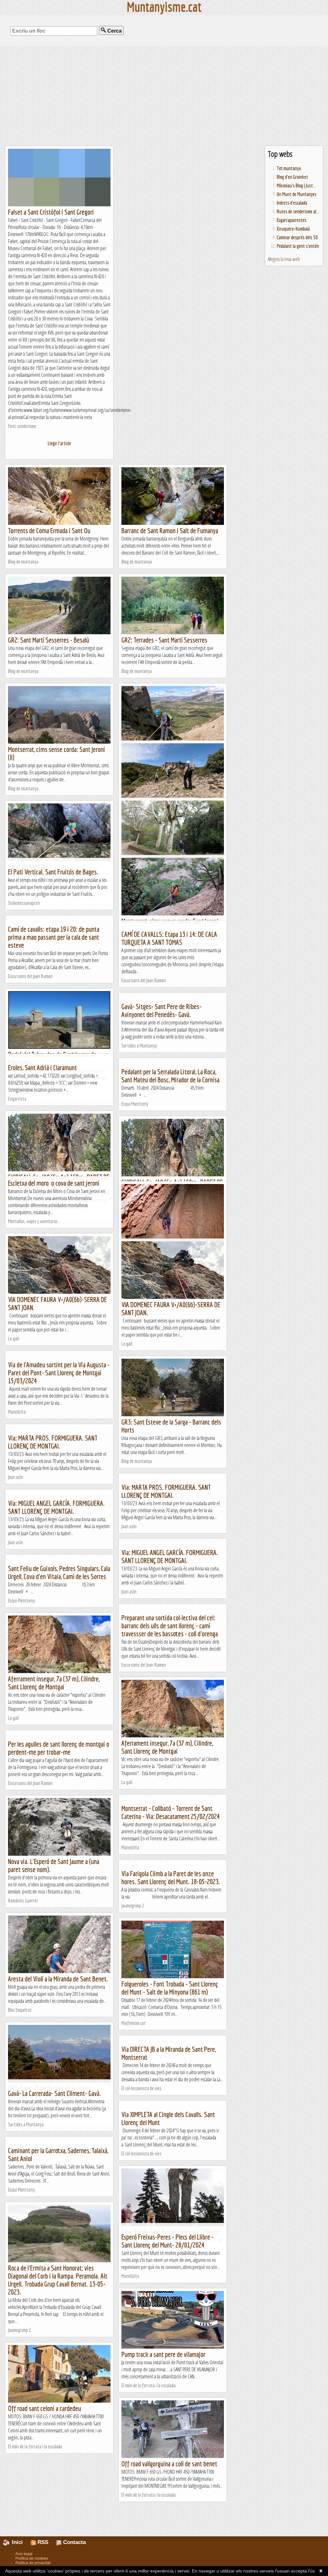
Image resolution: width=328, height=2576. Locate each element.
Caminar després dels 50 (297, 237)
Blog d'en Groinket (292, 177)
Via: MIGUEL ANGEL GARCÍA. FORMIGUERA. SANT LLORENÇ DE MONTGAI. (56, 1507)
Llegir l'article (59, 443)
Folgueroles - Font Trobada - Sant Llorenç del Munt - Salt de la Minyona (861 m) (170, 1988)
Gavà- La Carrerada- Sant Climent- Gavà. (54, 2093)
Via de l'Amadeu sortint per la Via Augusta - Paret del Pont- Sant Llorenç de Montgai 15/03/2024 (59, 1373)
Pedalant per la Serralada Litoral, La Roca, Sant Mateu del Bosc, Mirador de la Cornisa (170, 1076)
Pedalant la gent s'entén (298, 246)
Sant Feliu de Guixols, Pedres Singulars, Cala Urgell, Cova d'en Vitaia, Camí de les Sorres (59, 1572)
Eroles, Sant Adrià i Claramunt (42, 1067)
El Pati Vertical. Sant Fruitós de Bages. (53, 872)
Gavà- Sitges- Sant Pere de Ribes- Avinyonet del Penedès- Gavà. (161, 1010)
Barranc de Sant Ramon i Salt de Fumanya (170, 530)
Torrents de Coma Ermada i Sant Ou (49, 530)
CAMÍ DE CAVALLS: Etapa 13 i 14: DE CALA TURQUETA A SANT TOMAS (169, 938)
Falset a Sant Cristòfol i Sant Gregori (51, 212)
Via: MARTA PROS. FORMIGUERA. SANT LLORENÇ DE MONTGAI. (53, 1442)
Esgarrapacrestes (292, 220)
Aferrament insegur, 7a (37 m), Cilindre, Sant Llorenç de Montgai (54, 1683)
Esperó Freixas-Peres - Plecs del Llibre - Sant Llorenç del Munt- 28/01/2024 (168, 2241)
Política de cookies (32, 2558)
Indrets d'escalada (292, 203)
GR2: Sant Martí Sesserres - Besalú (49, 640)
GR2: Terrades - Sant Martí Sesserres (164, 640)
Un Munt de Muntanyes (297, 194)
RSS (42, 2542)
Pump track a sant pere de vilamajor (163, 2354)
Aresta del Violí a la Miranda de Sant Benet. (58, 1979)
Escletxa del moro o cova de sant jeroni (54, 1183)
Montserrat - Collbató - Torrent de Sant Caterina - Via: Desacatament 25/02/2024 (171, 1812)
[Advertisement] (164, 96)
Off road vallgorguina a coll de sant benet (169, 2464)
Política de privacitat (33, 2563)
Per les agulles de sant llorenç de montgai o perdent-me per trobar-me (59, 1748)
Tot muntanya (289, 168)
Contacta (74, 2542)
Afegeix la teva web (284, 259)
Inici (20, 2542)
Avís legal (24, 2554)
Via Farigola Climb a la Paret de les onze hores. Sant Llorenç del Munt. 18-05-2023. (171, 1877)
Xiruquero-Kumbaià (293, 229)
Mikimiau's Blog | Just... (296, 186)
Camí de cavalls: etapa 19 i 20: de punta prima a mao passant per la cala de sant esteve (54, 937)
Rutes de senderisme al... (298, 211)
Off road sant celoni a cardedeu (45, 2408)
